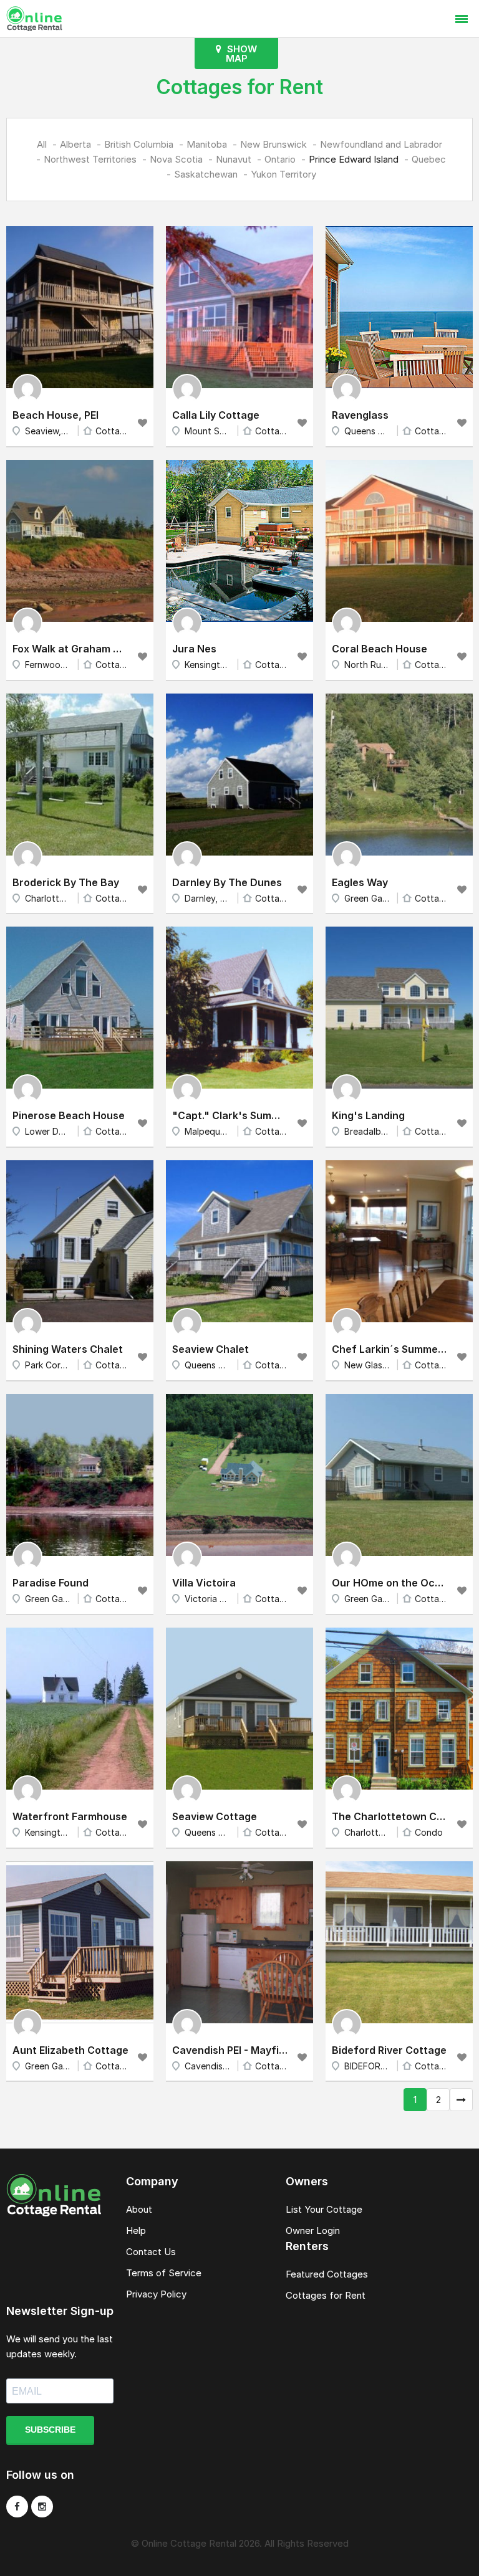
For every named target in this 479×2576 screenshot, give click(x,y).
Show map (241, 54)
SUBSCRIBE (50, 2430)
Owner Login (313, 2230)
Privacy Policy (156, 2294)
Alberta (75, 144)
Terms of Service (164, 2273)
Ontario (280, 159)
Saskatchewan (206, 174)
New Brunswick (273, 144)
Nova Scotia (176, 159)
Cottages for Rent (326, 2295)
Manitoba (207, 144)
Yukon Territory (283, 174)
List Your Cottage (324, 2209)
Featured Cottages (327, 2274)
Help (136, 2230)
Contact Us (151, 2252)
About (139, 2209)
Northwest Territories (90, 159)
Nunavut (234, 159)
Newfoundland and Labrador (381, 144)
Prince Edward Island (354, 159)
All (42, 144)
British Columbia (139, 144)
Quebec (429, 159)
